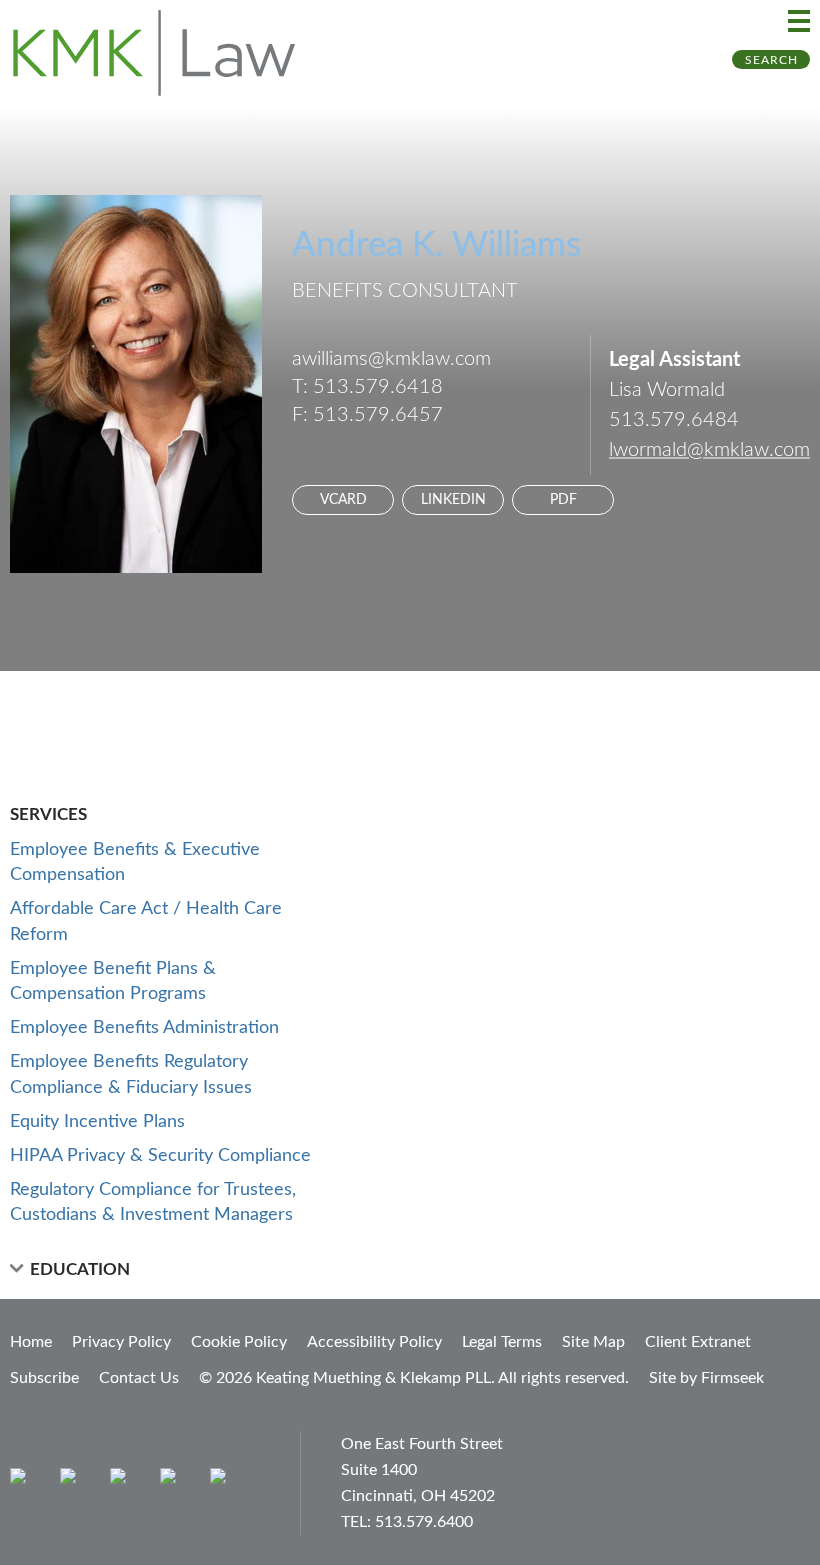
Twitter (172, 1480)
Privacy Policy (121, 1342)
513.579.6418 (378, 387)
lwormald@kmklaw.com (709, 450)
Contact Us (139, 1378)
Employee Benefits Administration (144, 1028)
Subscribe (44, 1378)
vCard (343, 500)
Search (771, 60)
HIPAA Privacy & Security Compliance (160, 1156)
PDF (563, 500)
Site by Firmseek (706, 1378)
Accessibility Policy (374, 1342)
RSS (222, 1480)
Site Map (593, 1342)
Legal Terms (502, 1342)
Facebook (72, 1480)
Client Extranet (698, 1342)
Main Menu (799, 21)
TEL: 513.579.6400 (407, 1522)
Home (31, 1342)
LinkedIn (453, 500)
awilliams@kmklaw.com (391, 359)
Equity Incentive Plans (97, 1122)
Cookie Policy (239, 1342)
